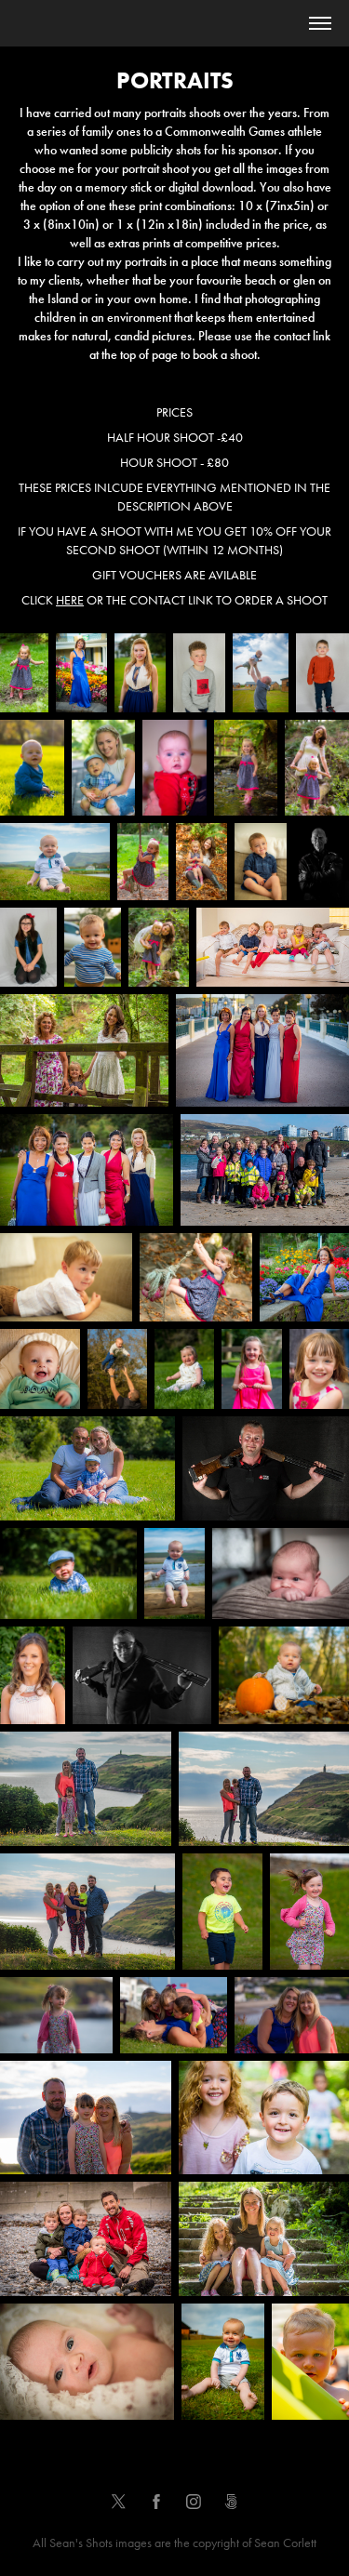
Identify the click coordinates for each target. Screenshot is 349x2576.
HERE (70, 600)
